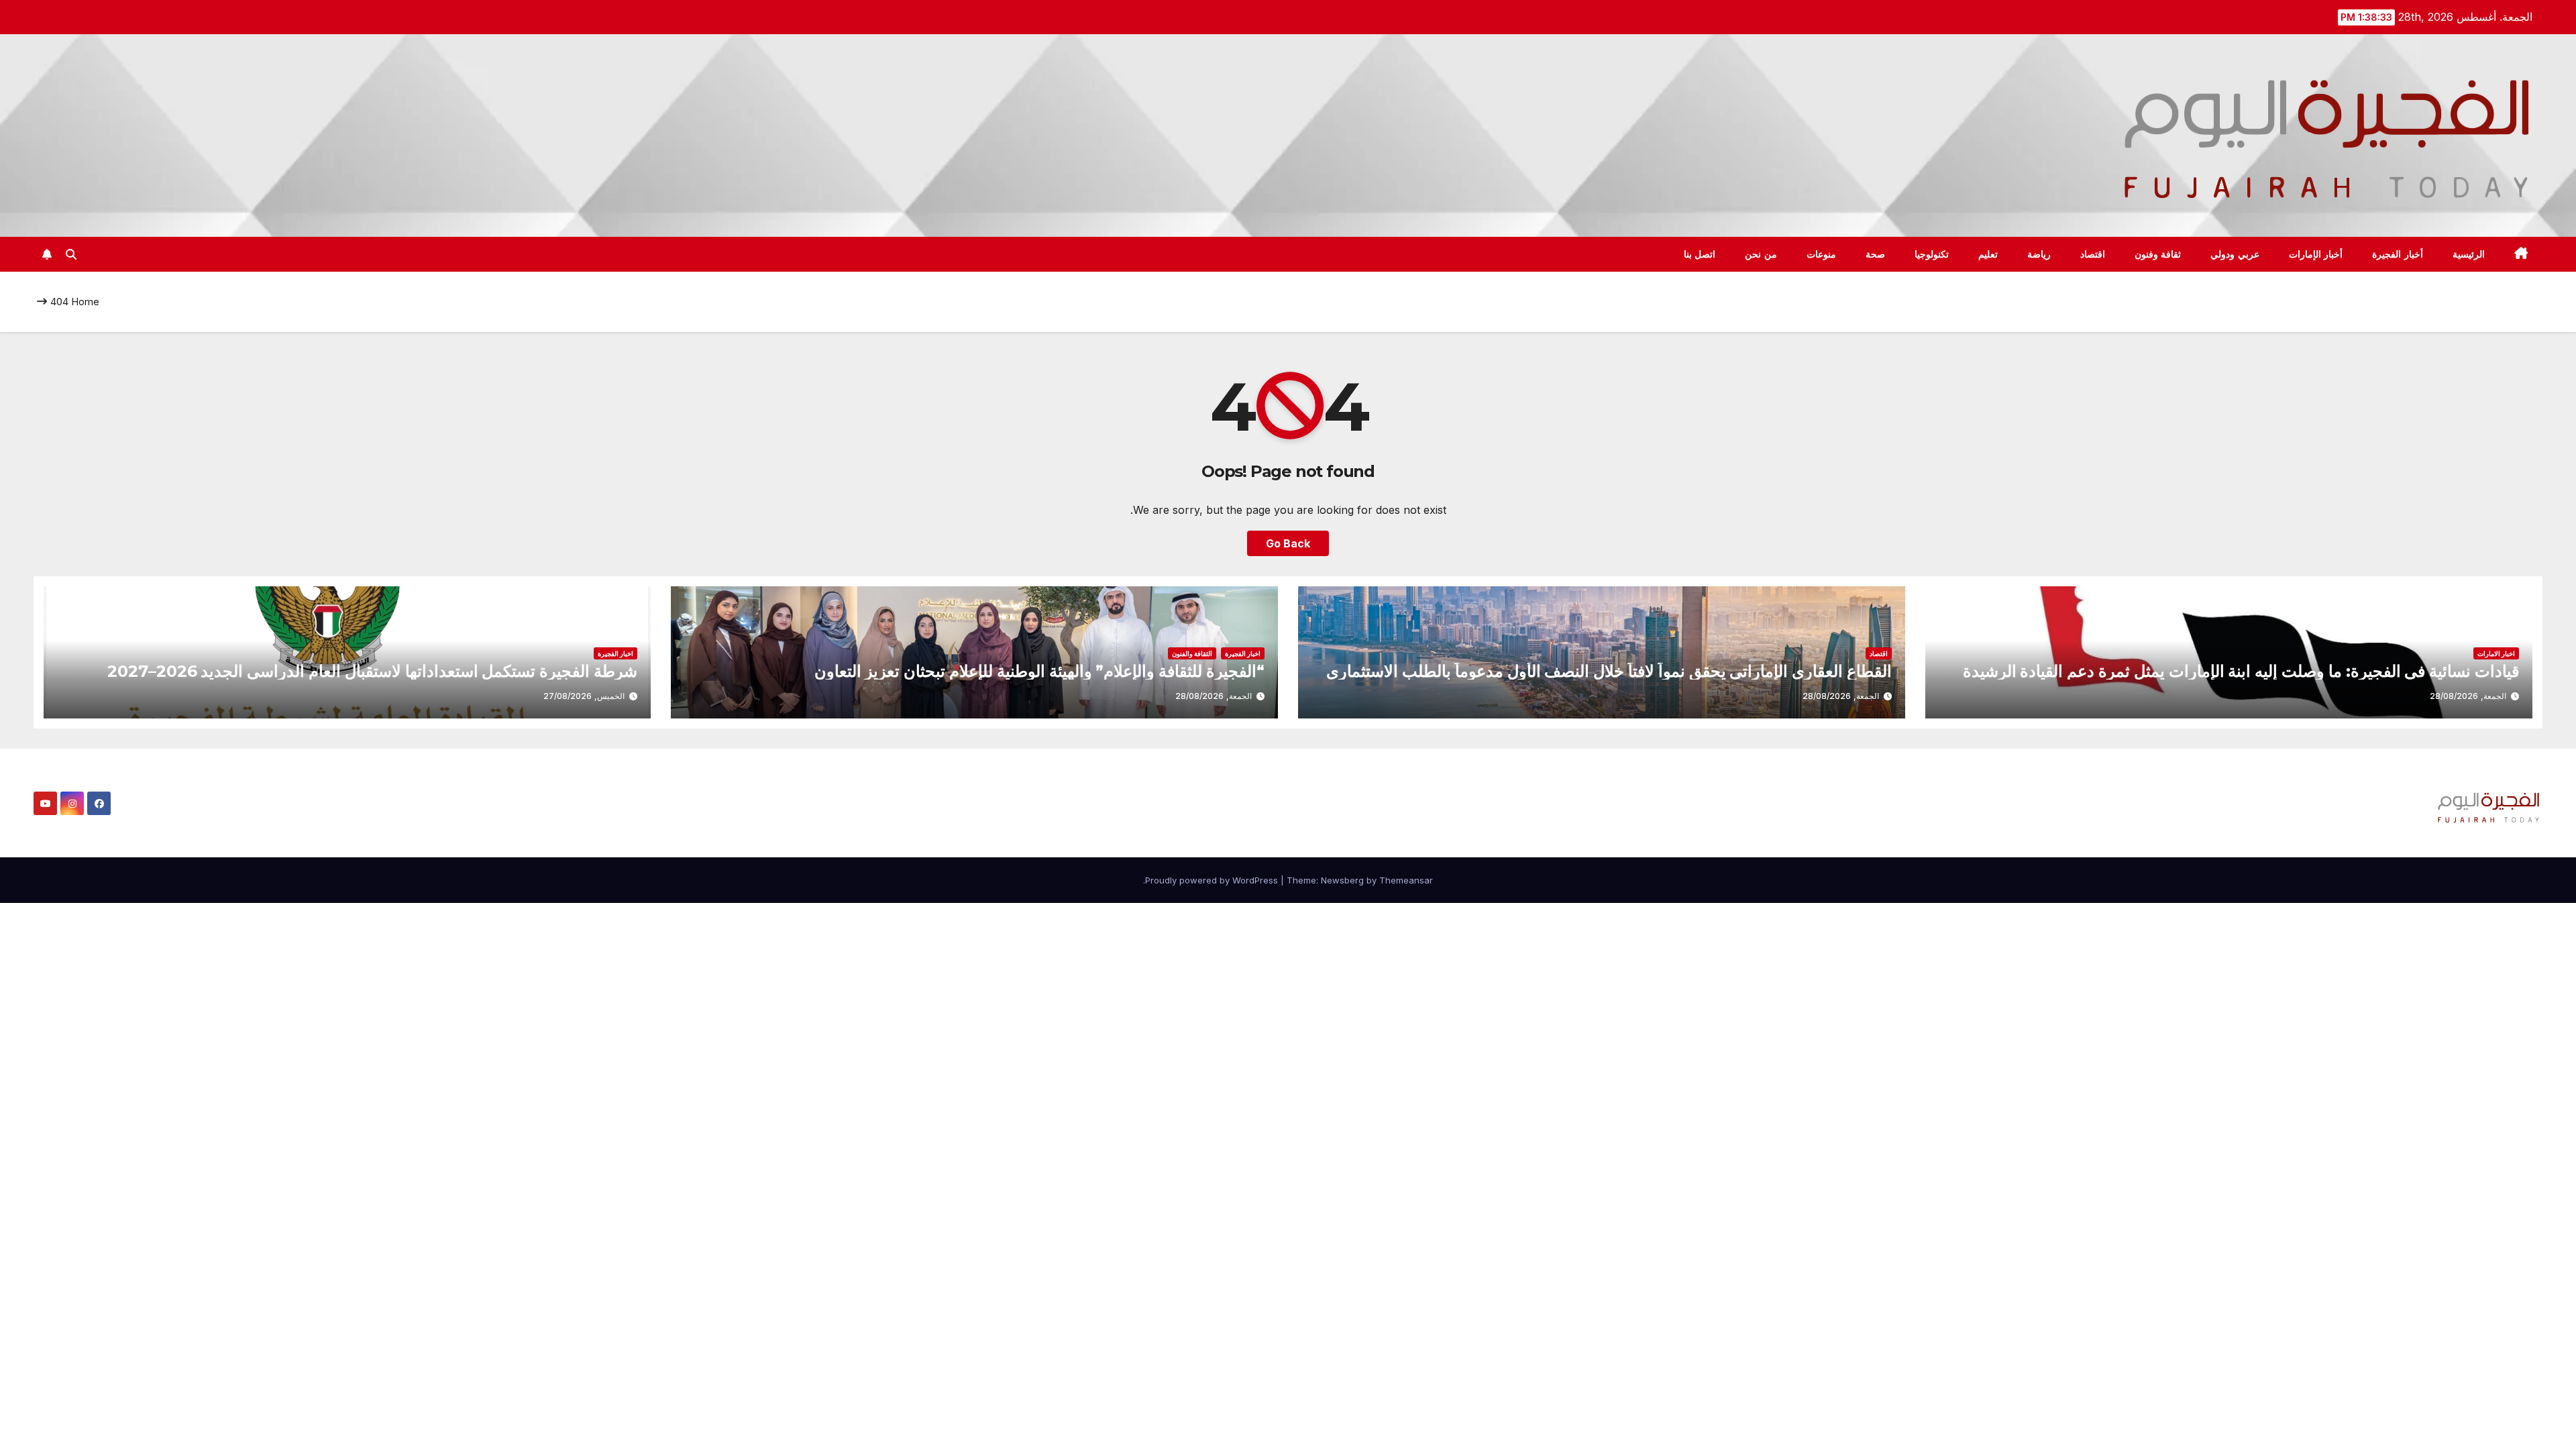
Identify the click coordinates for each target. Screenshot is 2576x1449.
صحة (1875, 254)
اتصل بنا (1700, 254)
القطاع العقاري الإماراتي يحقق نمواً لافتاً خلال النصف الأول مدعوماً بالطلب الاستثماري (1609, 671)
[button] (71, 254)
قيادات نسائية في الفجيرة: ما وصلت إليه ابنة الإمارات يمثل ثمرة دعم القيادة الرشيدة (2241, 671)
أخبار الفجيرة (2398, 254)
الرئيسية (2469, 254)
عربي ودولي (2235, 254)
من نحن (1761, 254)
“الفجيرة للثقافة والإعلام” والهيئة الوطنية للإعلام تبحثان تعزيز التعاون (1039, 671)
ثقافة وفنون (2158, 254)
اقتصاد (2093, 254)
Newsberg (1342, 880)
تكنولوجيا (1932, 254)
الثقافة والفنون (1192, 653)
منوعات (1821, 254)
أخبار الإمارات (2316, 254)
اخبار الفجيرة (1243, 653)
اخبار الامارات (2496, 653)
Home (85, 302)
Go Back (1288, 543)
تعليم (1988, 254)
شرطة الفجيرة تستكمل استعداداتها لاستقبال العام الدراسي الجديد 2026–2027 (372, 671)
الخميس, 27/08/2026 (584, 696)
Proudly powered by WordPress (1213, 880)
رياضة (2039, 254)
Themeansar (1406, 880)
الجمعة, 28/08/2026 (2468, 696)
